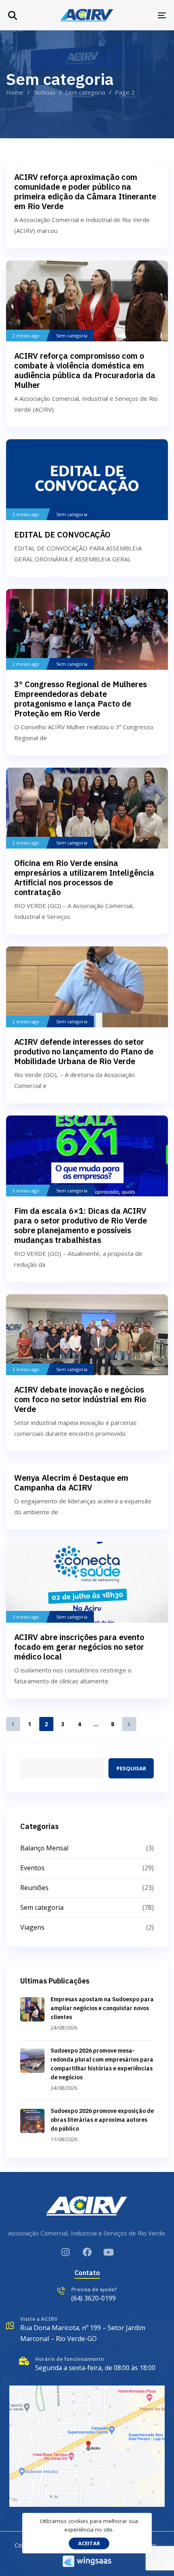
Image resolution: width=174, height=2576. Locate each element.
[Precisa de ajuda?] (87, 2296)
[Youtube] (109, 2252)
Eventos (32, 1868)
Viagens (32, 1927)
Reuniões (34, 1888)
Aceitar (89, 2543)
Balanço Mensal (44, 1848)
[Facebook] (87, 2252)
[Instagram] (66, 2252)
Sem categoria (72, 336)
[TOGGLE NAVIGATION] (140, 15)
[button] (13, 15)
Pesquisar (131, 1768)
